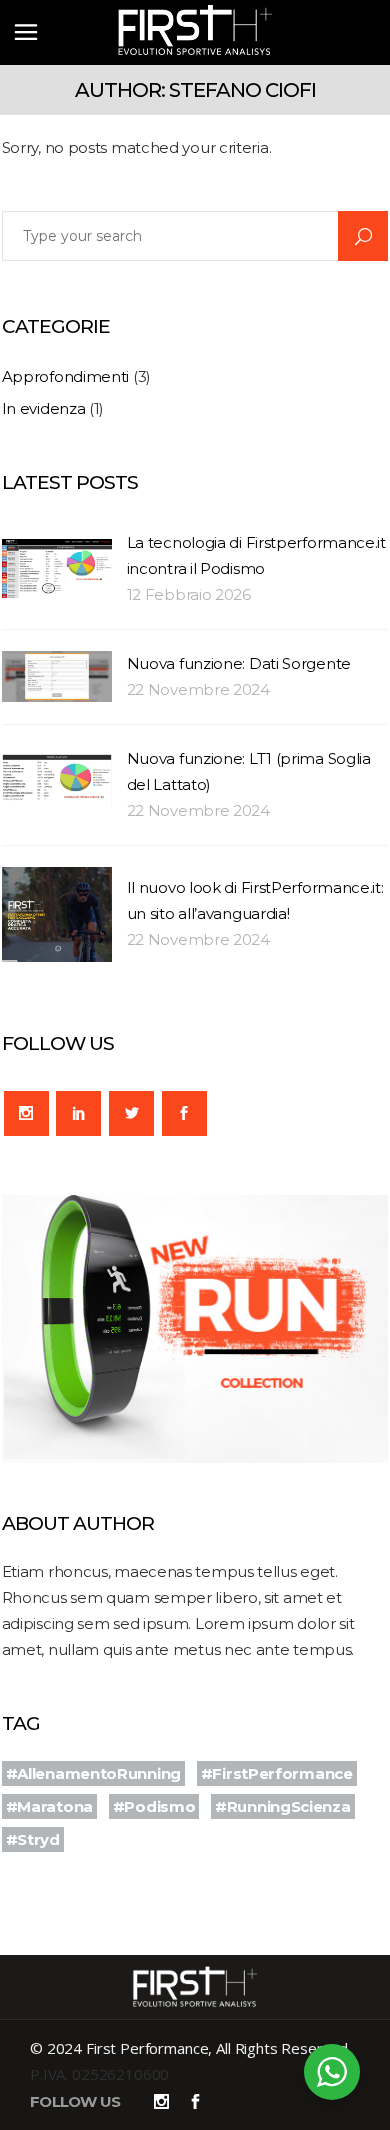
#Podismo (154, 1806)
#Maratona (49, 1806)
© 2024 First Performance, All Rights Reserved (189, 2048)
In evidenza (44, 408)
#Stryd (33, 1839)
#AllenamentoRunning (93, 1773)
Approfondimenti (66, 376)
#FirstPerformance (277, 1773)
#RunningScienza (283, 1806)
